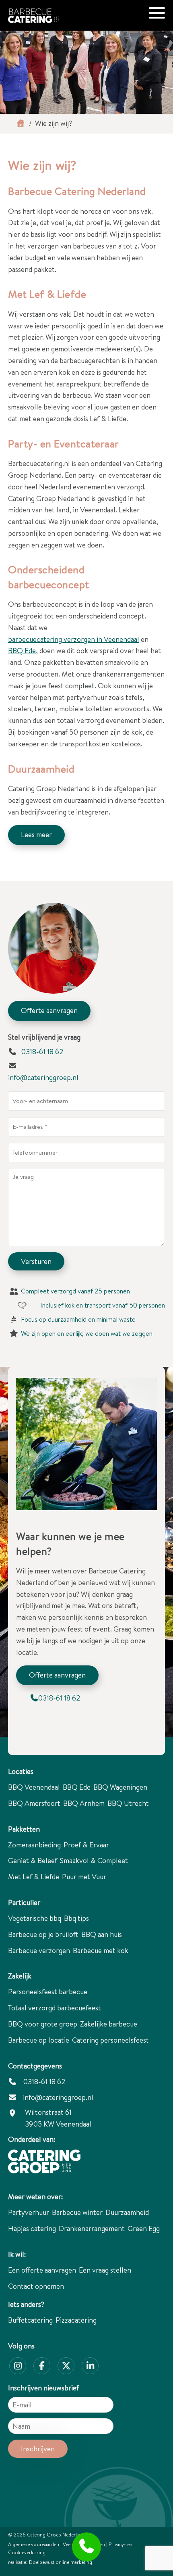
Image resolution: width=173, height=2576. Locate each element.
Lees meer (36, 835)
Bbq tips (76, 1918)
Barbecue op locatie (39, 2040)
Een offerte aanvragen (42, 2270)
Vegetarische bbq (35, 1918)
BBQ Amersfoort (34, 1803)
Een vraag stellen (105, 2270)
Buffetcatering (30, 2320)
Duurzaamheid (127, 2212)
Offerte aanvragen (49, 1010)
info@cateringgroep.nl (43, 1077)
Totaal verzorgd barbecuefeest (55, 2008)
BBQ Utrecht (128, 1803)
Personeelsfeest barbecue (48, 1992)
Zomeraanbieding (34, 1845)
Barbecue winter (77, 2212)
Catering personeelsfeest (110, 2040)
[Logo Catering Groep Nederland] (50, 11)
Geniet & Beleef (33, 1860)
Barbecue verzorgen (39, 1950)
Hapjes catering (32, 2228)
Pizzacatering (76, 2320)
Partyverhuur (29, 2212)
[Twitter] (66, 2366)
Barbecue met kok (101, 1950)
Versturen (36, 1261)
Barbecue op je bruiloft (43, 1934)
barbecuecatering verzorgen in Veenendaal (74, 639)
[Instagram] (18, 2366)
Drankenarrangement (92, 2228)
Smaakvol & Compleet (94, 1860)
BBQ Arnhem (84, 1803)
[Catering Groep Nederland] (44, 2162)
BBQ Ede (22, 651)
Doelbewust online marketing (61, 2562)
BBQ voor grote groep (43, 2024)
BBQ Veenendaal (34, 1787)
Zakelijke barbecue (109, 2024)
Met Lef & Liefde (34, 1877)
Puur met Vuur (84, 1877)
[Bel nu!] (87, 2547)
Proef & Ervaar (86, 1845)
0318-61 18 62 (41, 1052)
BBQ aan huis (102, 1934)
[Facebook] (42, 2366)
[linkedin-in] (90, 2366)
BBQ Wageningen (120, 1787)
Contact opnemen (36, 2286)
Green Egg (144, 2228)
